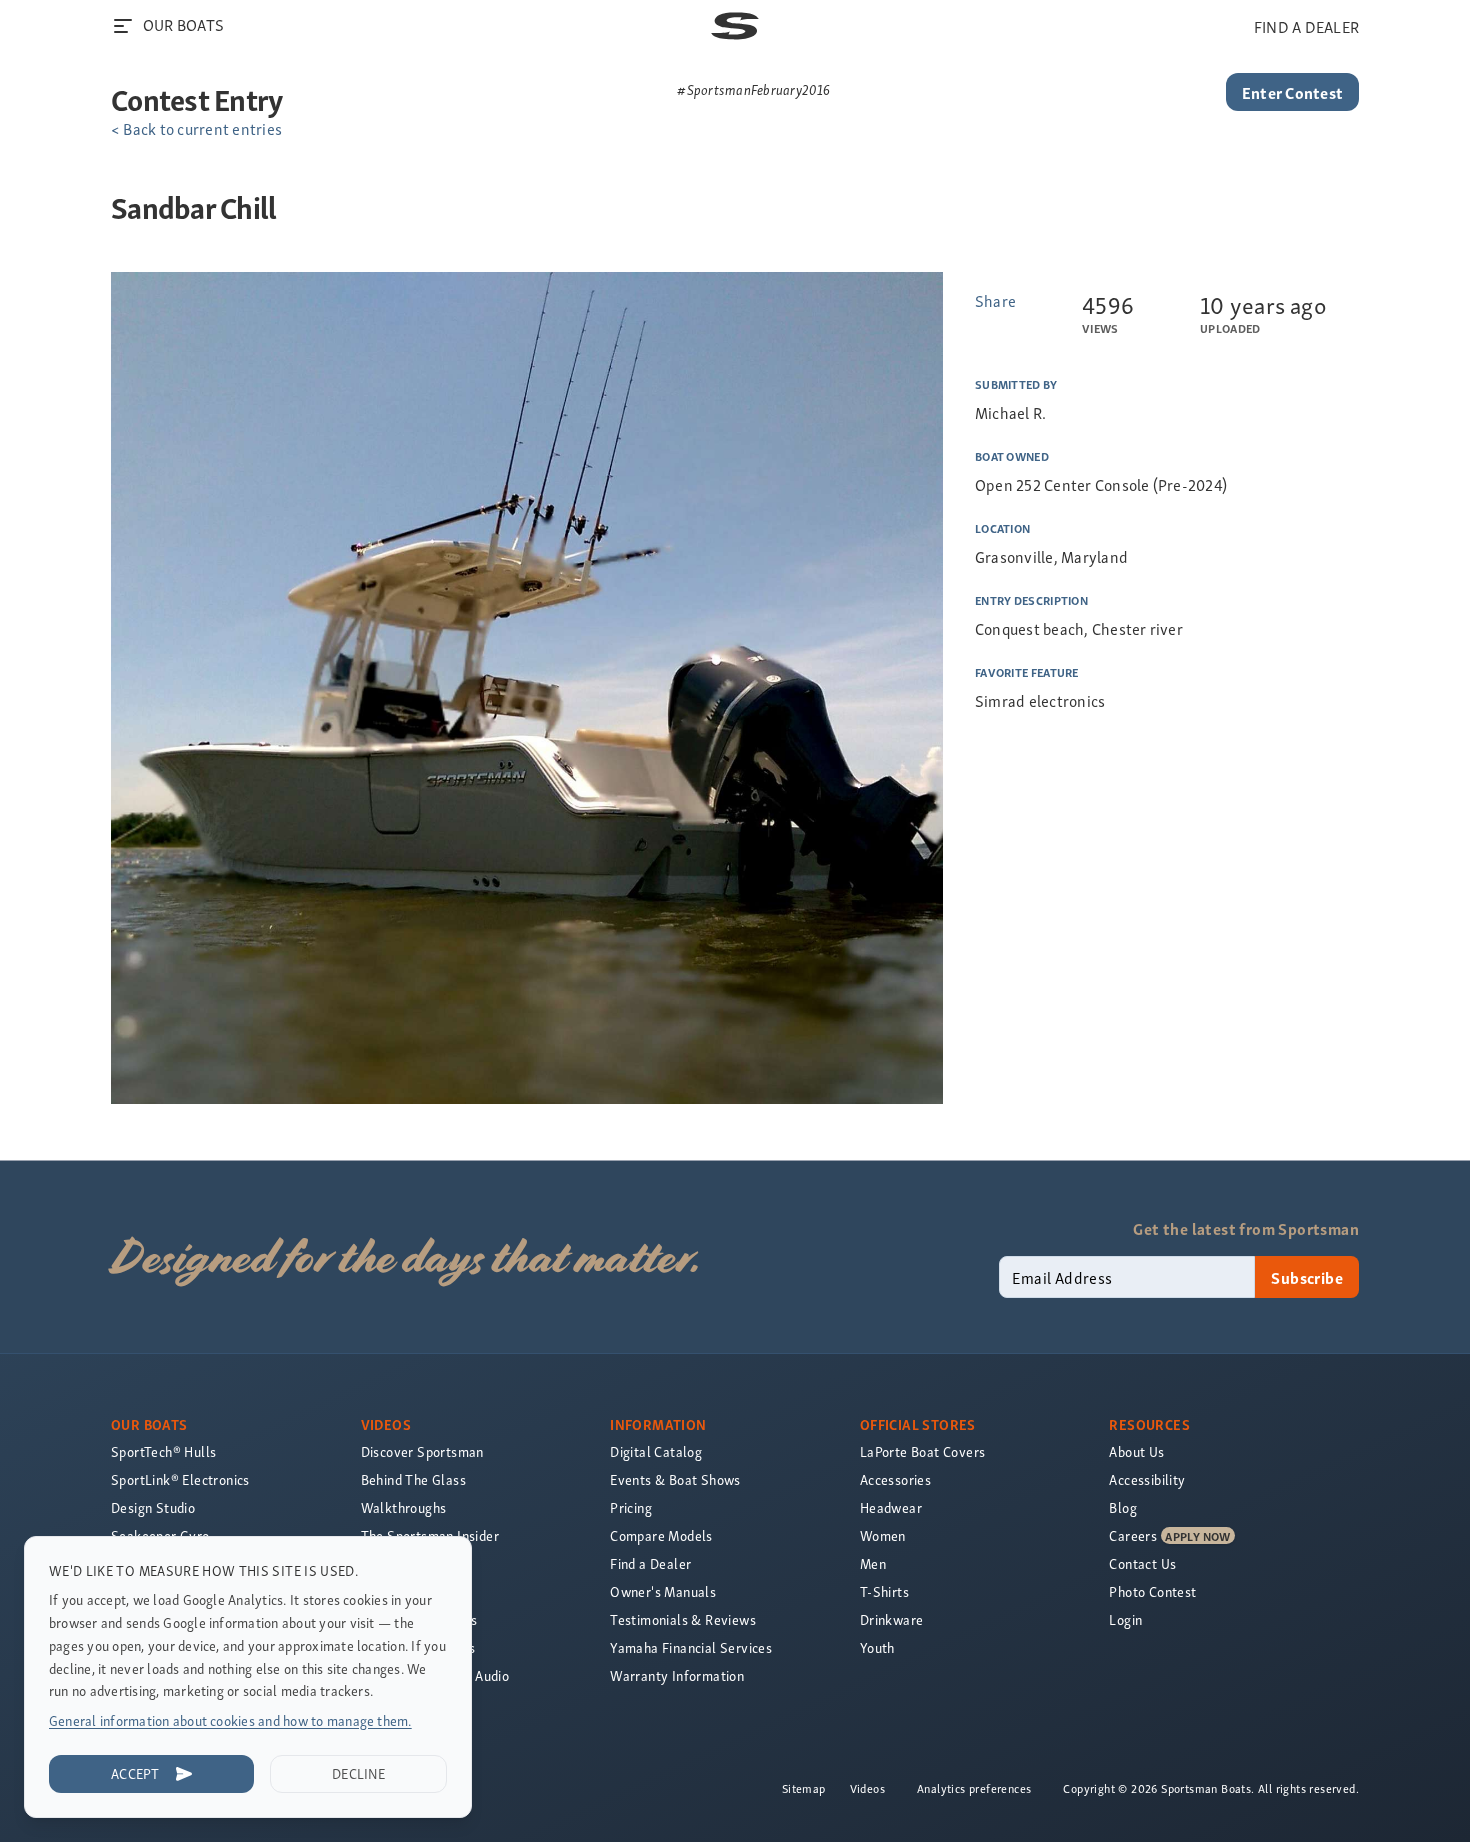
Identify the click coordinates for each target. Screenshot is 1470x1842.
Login (1125, 1619)
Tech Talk (390, 1591)
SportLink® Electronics (180, 1479)
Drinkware (892, 1619)
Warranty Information (677, 1675)
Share (995, 300)
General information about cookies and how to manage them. (230, 1720)
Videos (867, 1788)
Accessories (895, 1479)
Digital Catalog (656, 1451)
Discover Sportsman (422, 1451)
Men (873, 1563)
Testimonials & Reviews (683, 1619)
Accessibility (1147, 1479)
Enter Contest (1292, 92)
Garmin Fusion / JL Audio (435, 1675)
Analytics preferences (974, 1788)
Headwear (891, 1507)
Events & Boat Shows (675, 1479)
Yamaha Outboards (419, 1619)
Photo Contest (1152, 1591)
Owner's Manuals (663, 1591)
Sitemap (804, 1788)
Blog (1123, 1507)
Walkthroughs (404, 1507)
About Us (1136, 1451)
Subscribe (1307, 1277)
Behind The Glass (413, 1479)
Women (883, 1535)
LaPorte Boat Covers (923, 1451)
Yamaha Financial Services (691, 1647)
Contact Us (1142, 1563)
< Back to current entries (196, 128)
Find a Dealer (650, 1563)
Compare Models (661, 1535)
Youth (877, 1647)
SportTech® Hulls (163, 1451)
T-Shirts (884, 1591)
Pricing (631, 1507)
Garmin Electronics (418, 1647)
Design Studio (153, 1507)
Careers (1133, 1535)
